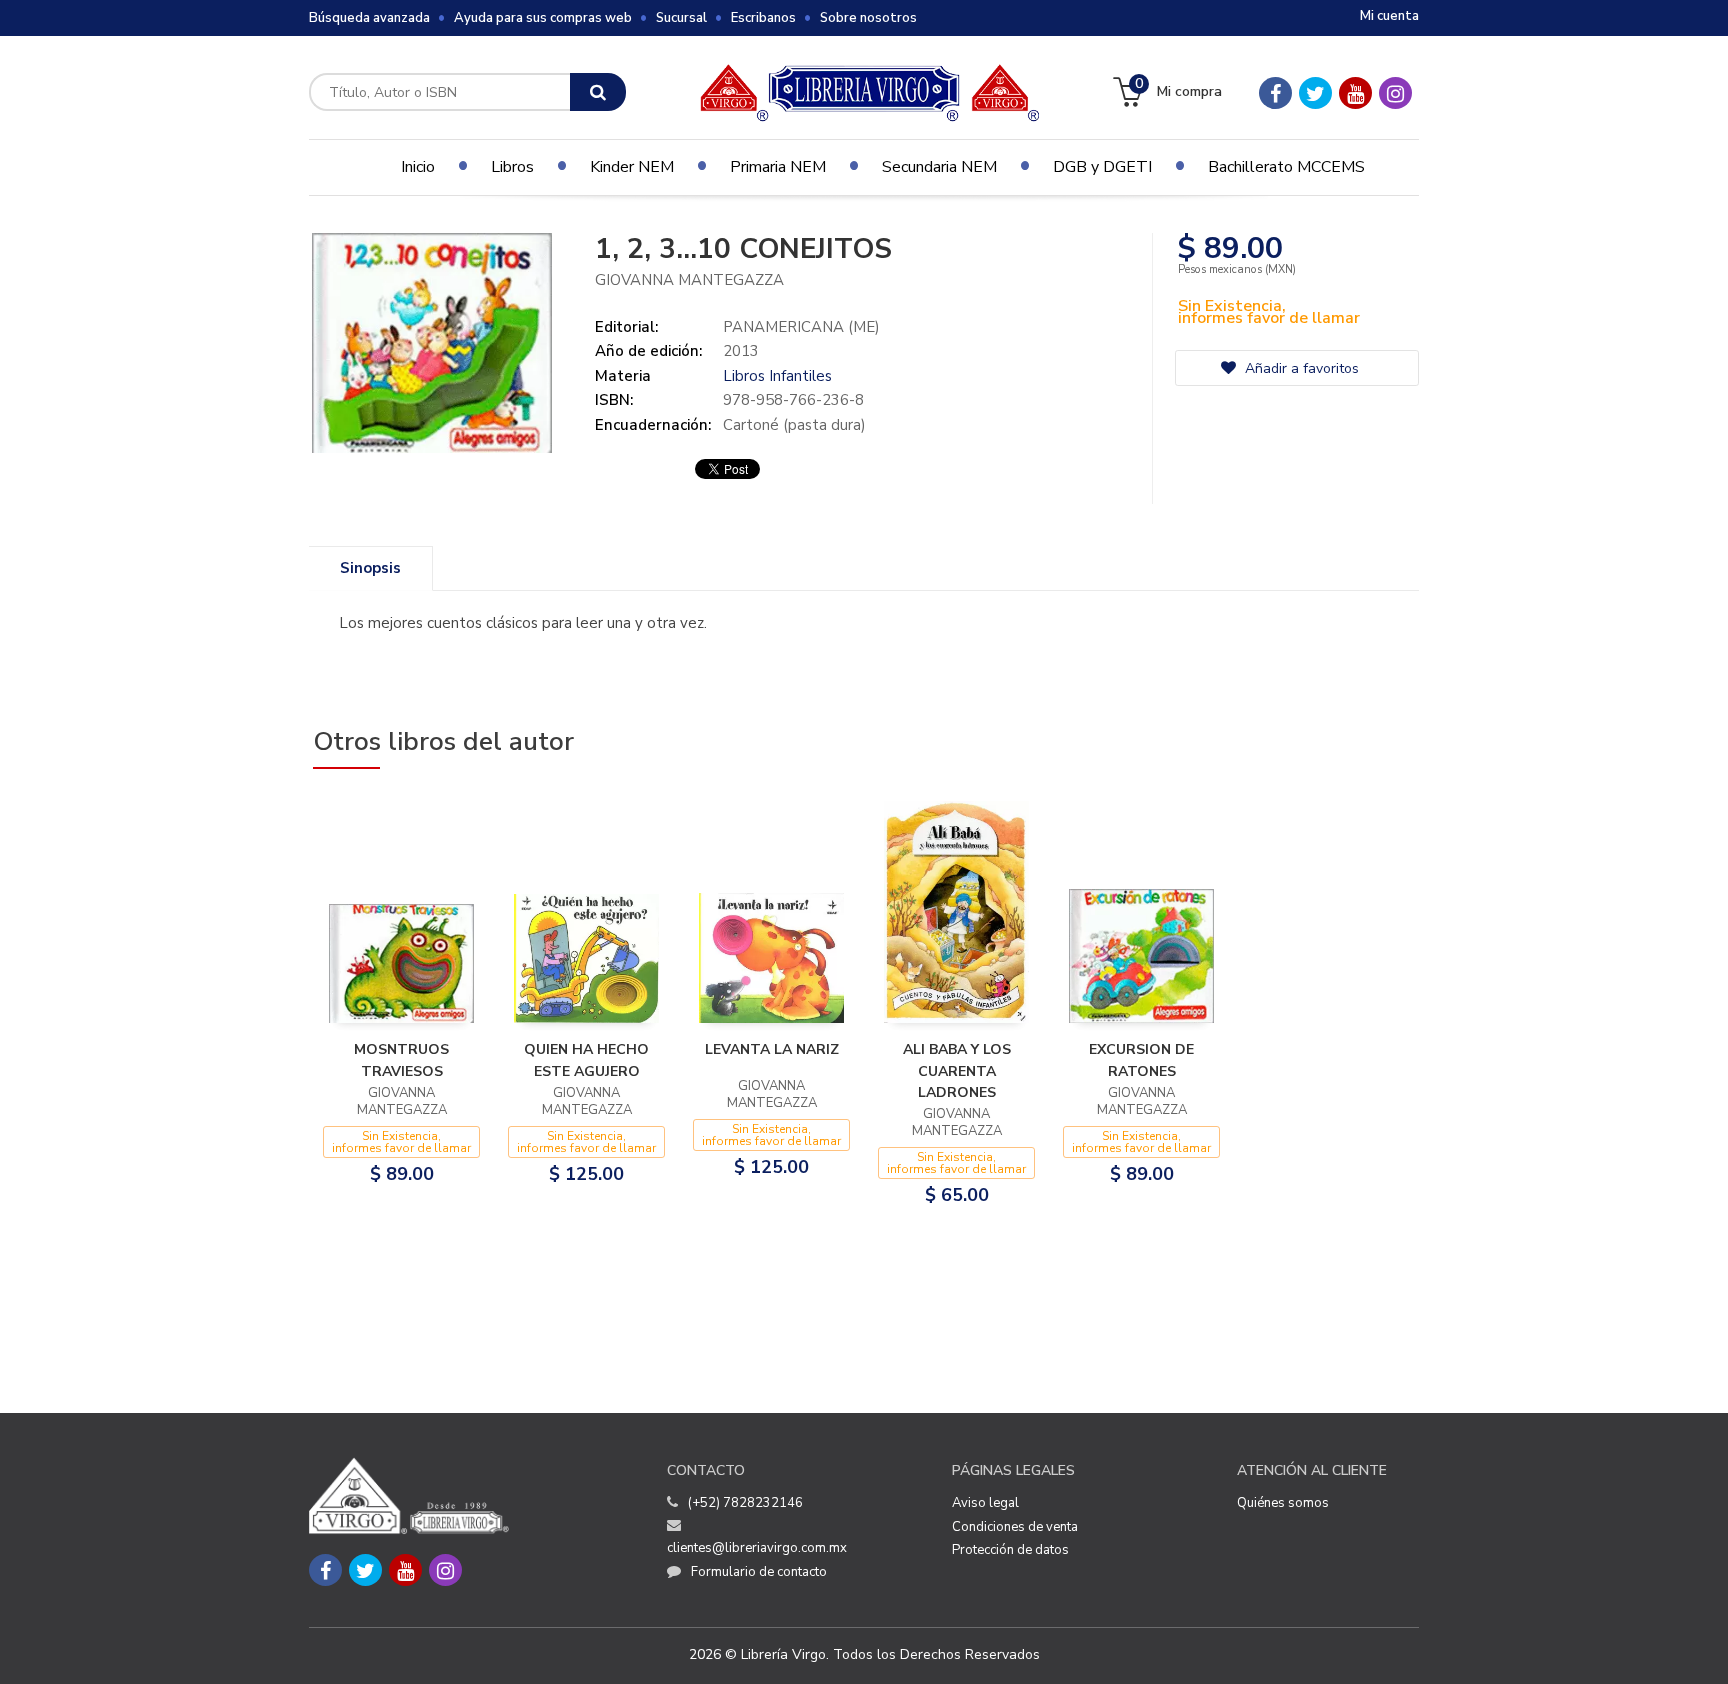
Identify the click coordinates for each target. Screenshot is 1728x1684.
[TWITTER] (1315, 93)
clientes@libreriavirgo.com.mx (757, 1548)
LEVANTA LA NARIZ (772, 1049)
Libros (512, 167)
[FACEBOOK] (1275, 93)
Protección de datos (1010, 1550)
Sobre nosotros (868, 18)
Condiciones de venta (1015, 1527)
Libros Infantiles (777, 376)
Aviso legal (985, 1503)
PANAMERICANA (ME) (801, 327)
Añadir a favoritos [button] (1300, 368)
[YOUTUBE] (1355, 93)
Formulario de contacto (759, 1572)
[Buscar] (598, 92)
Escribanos (763, 18)
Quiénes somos (1283, 1503)
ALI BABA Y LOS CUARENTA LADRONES (957, 1071)
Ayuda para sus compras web (543, 18)
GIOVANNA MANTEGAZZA (689, 280)
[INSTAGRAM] (1395, 93)
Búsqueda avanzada (369, 18)
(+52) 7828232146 (745, 1503)
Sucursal (681, 18)
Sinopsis (370, 568)
